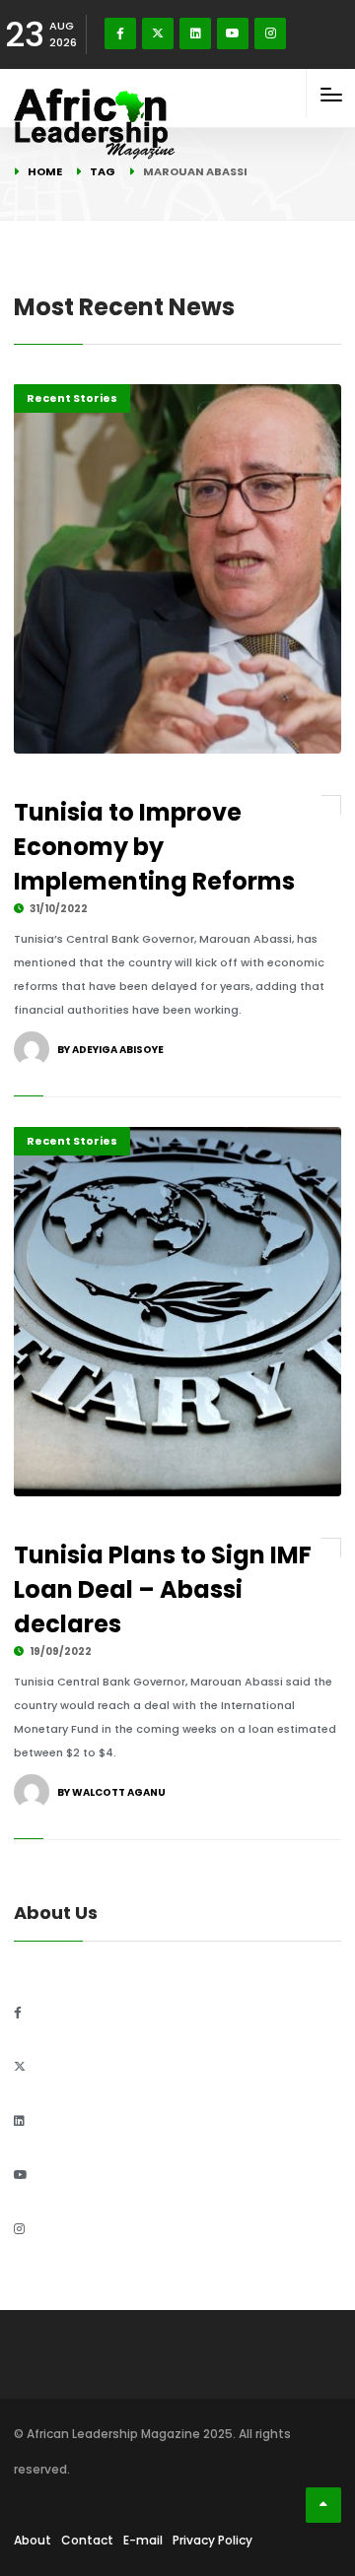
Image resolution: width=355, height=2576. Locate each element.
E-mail (143, 2540)
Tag (103, 171)
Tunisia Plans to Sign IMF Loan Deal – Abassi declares (163, 1589)
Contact (87, 2540)
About (33, 2540)
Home (45, 171)
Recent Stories (72, 398)
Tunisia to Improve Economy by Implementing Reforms (154, 847)
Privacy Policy (213, 2540)
